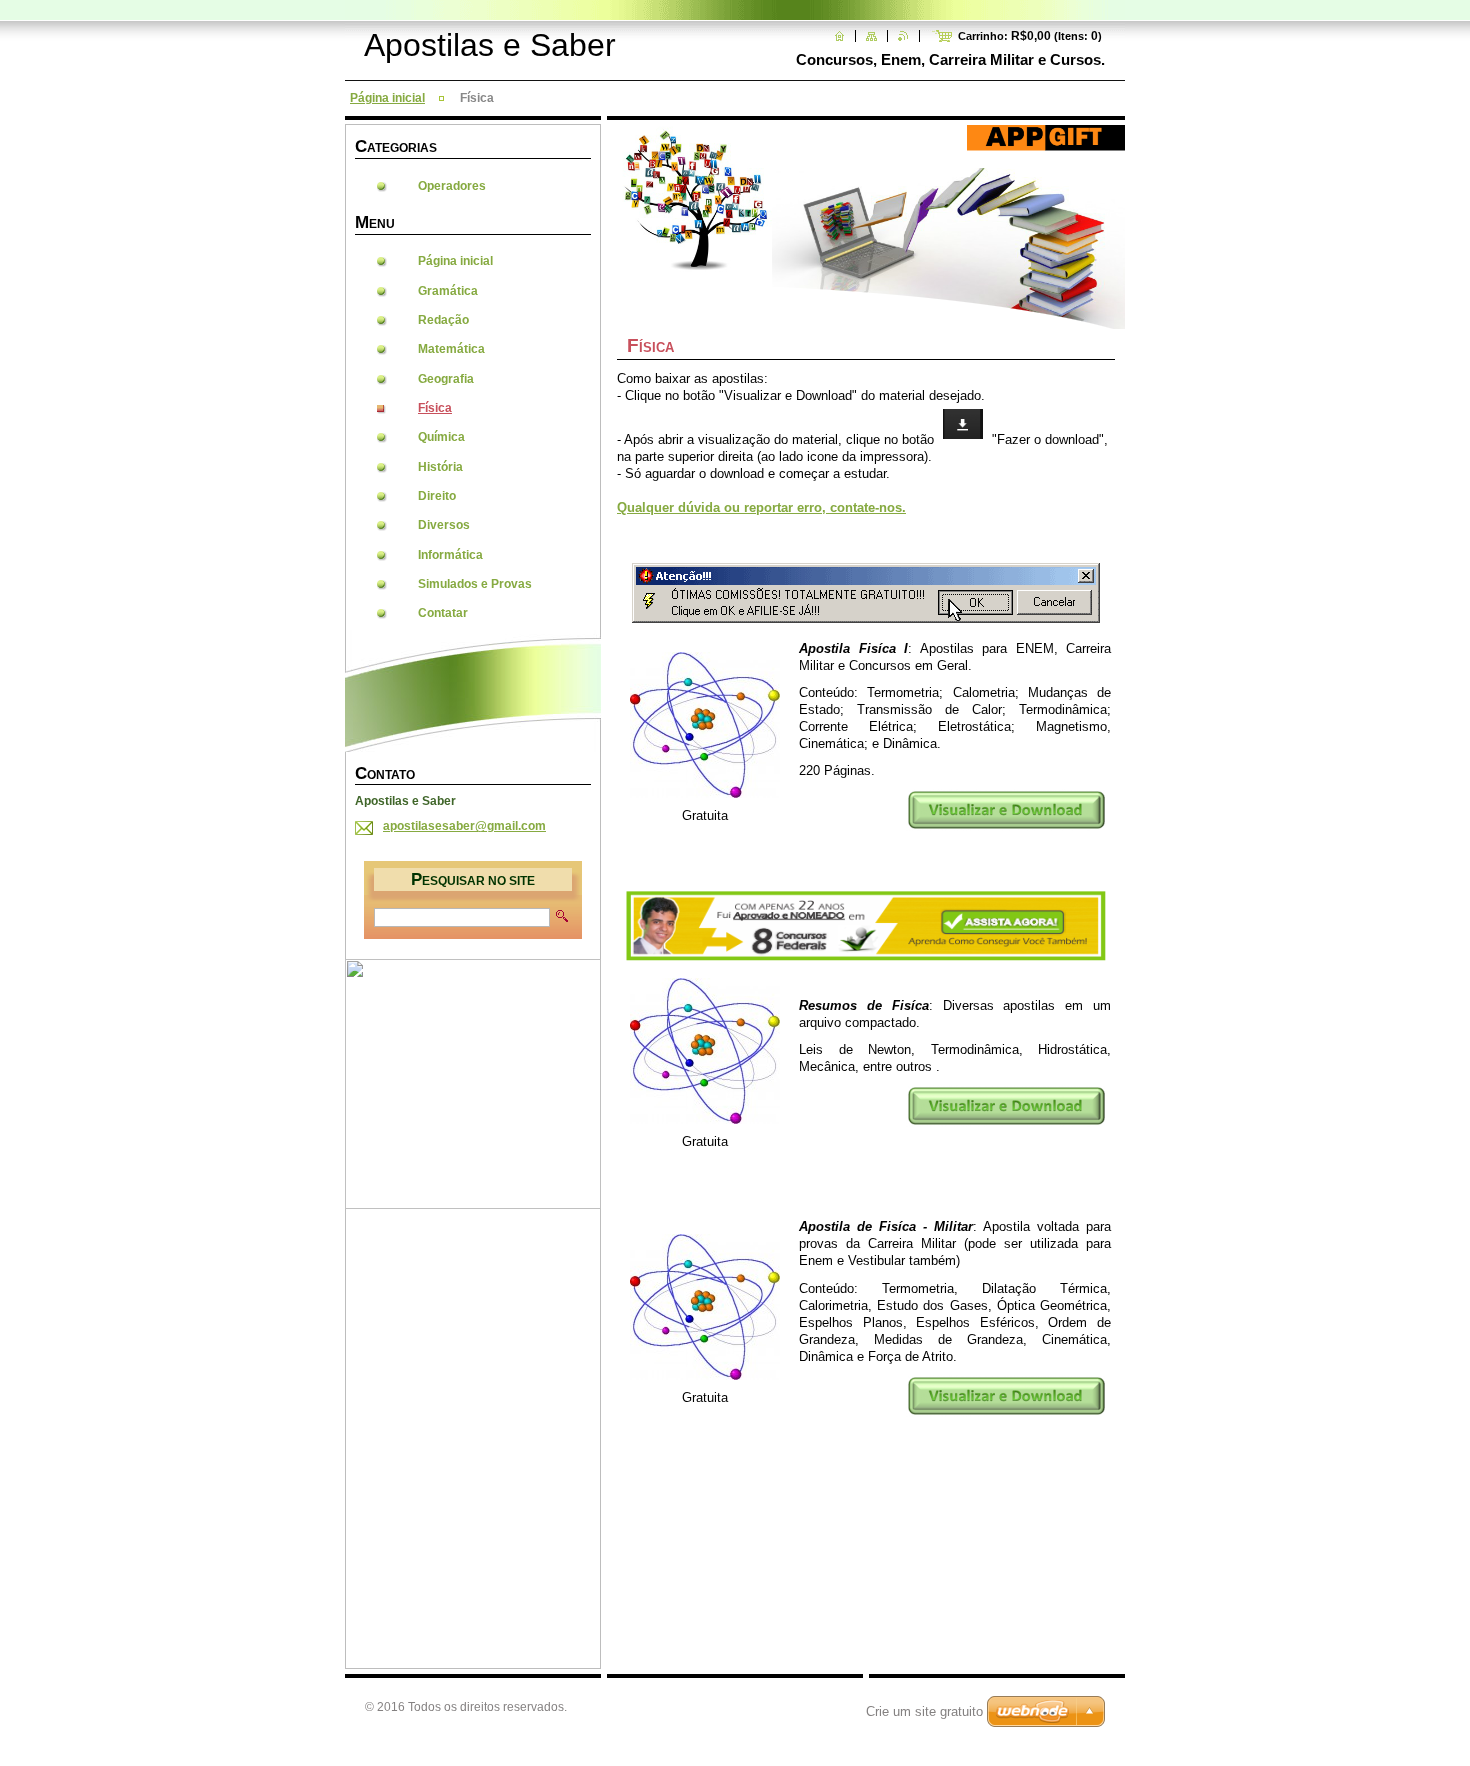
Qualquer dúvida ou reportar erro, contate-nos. (761, 507)
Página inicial (387, 98)
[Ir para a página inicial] (839, 36)
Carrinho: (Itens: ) (1030, 36)
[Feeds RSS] (903, 36)
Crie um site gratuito (924, 1711)
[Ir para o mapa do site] (871, 36)
